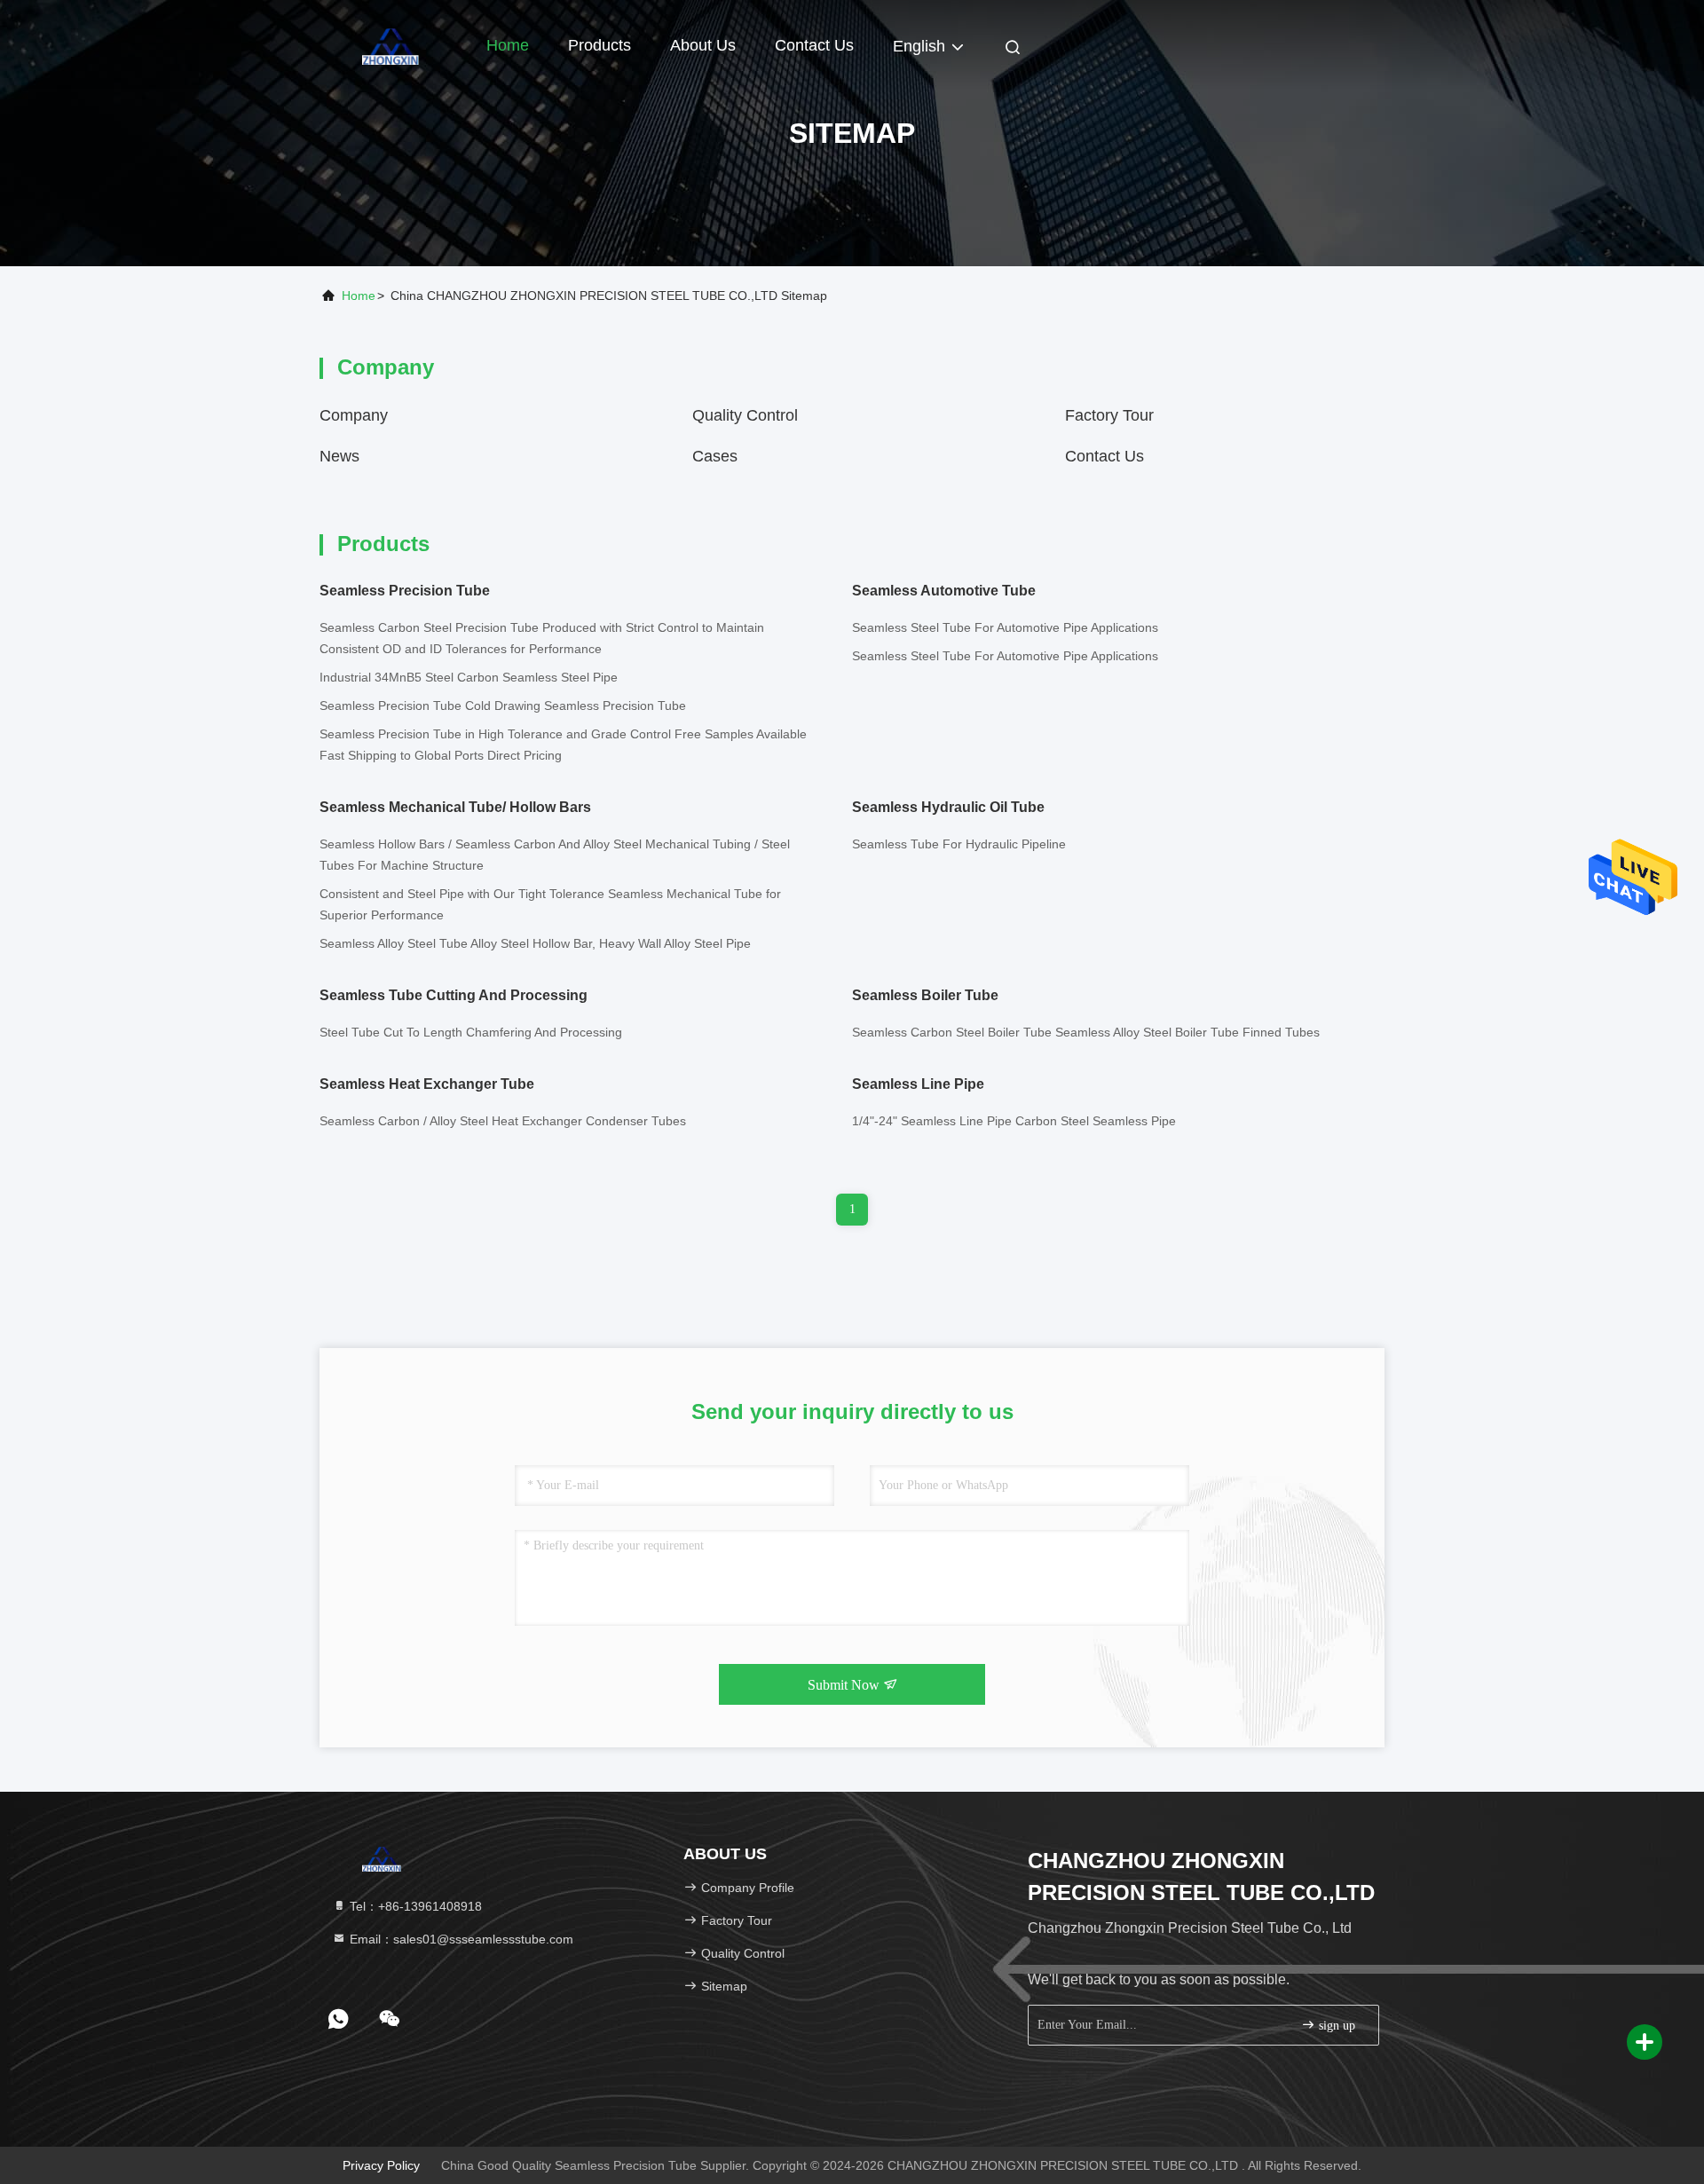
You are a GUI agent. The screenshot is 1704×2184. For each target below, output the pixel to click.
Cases (715, 456)
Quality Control (745, 415)
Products (600, 45)
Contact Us (814, 45)
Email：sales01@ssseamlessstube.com (460, 1939)
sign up (1335, 2026)
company (354, 415)
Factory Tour (1109, 415)
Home (508, 45)
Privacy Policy (381, 2165)
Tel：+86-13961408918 (414, 1906)
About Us (703, 45)
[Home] (390, 44)
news (339, 456)
